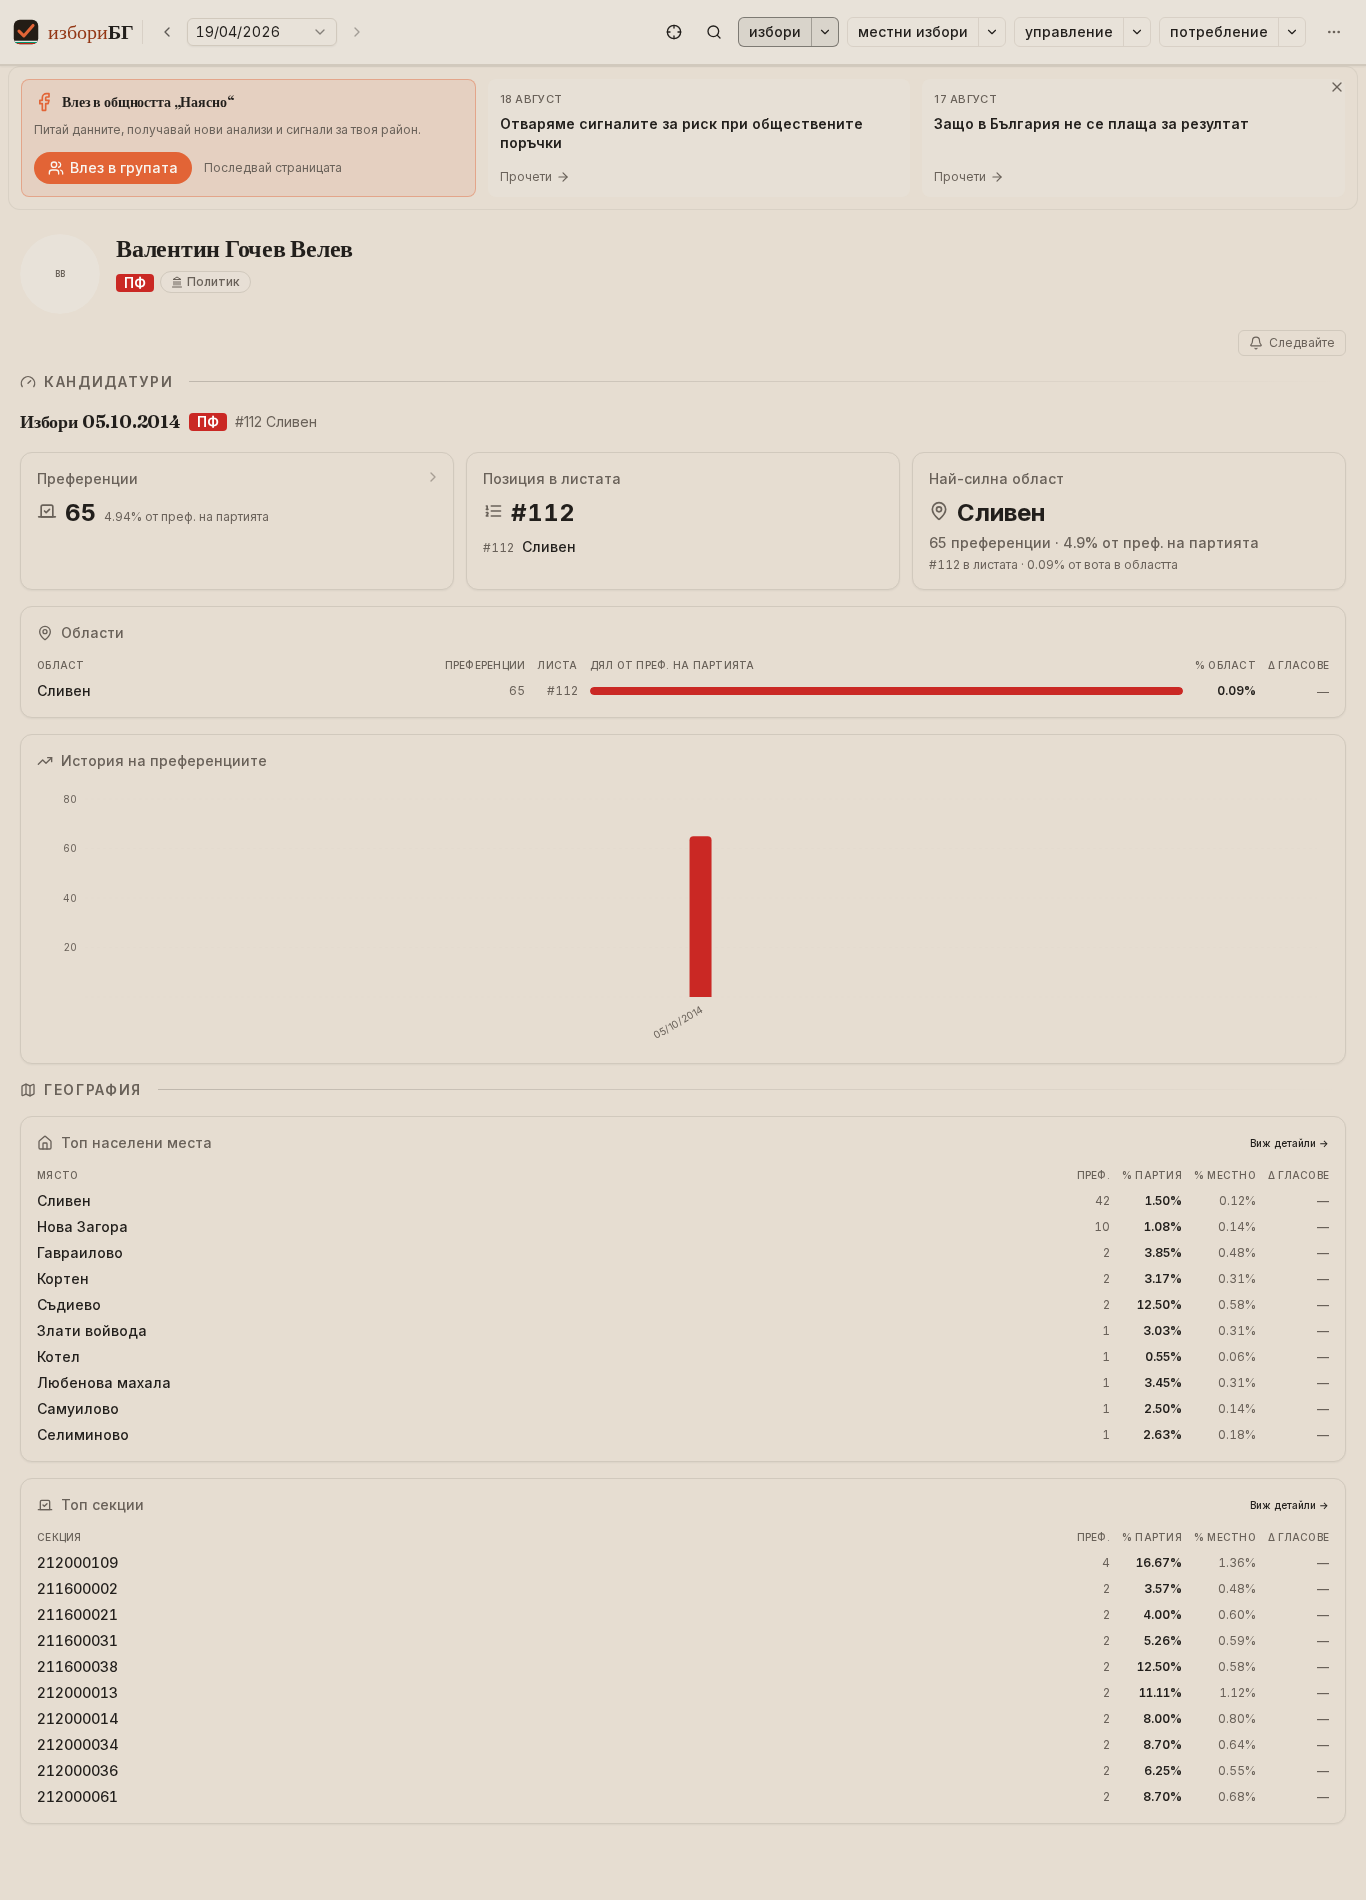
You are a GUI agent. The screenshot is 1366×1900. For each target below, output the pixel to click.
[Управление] (1137, 32)
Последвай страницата (273, 167)
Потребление (1219, 31)
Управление (1069, 31)
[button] (674, 32)
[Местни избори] (992, 32)
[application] (683, 917)
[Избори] (825, 32)
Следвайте (1302, 342)
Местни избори (913, 31)
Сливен (549, 546)
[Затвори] (1337, 87)
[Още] (1334, 32)
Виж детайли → (1289, 1143)
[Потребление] (1292, 32)
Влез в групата (124, 167)
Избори (775, 31)
